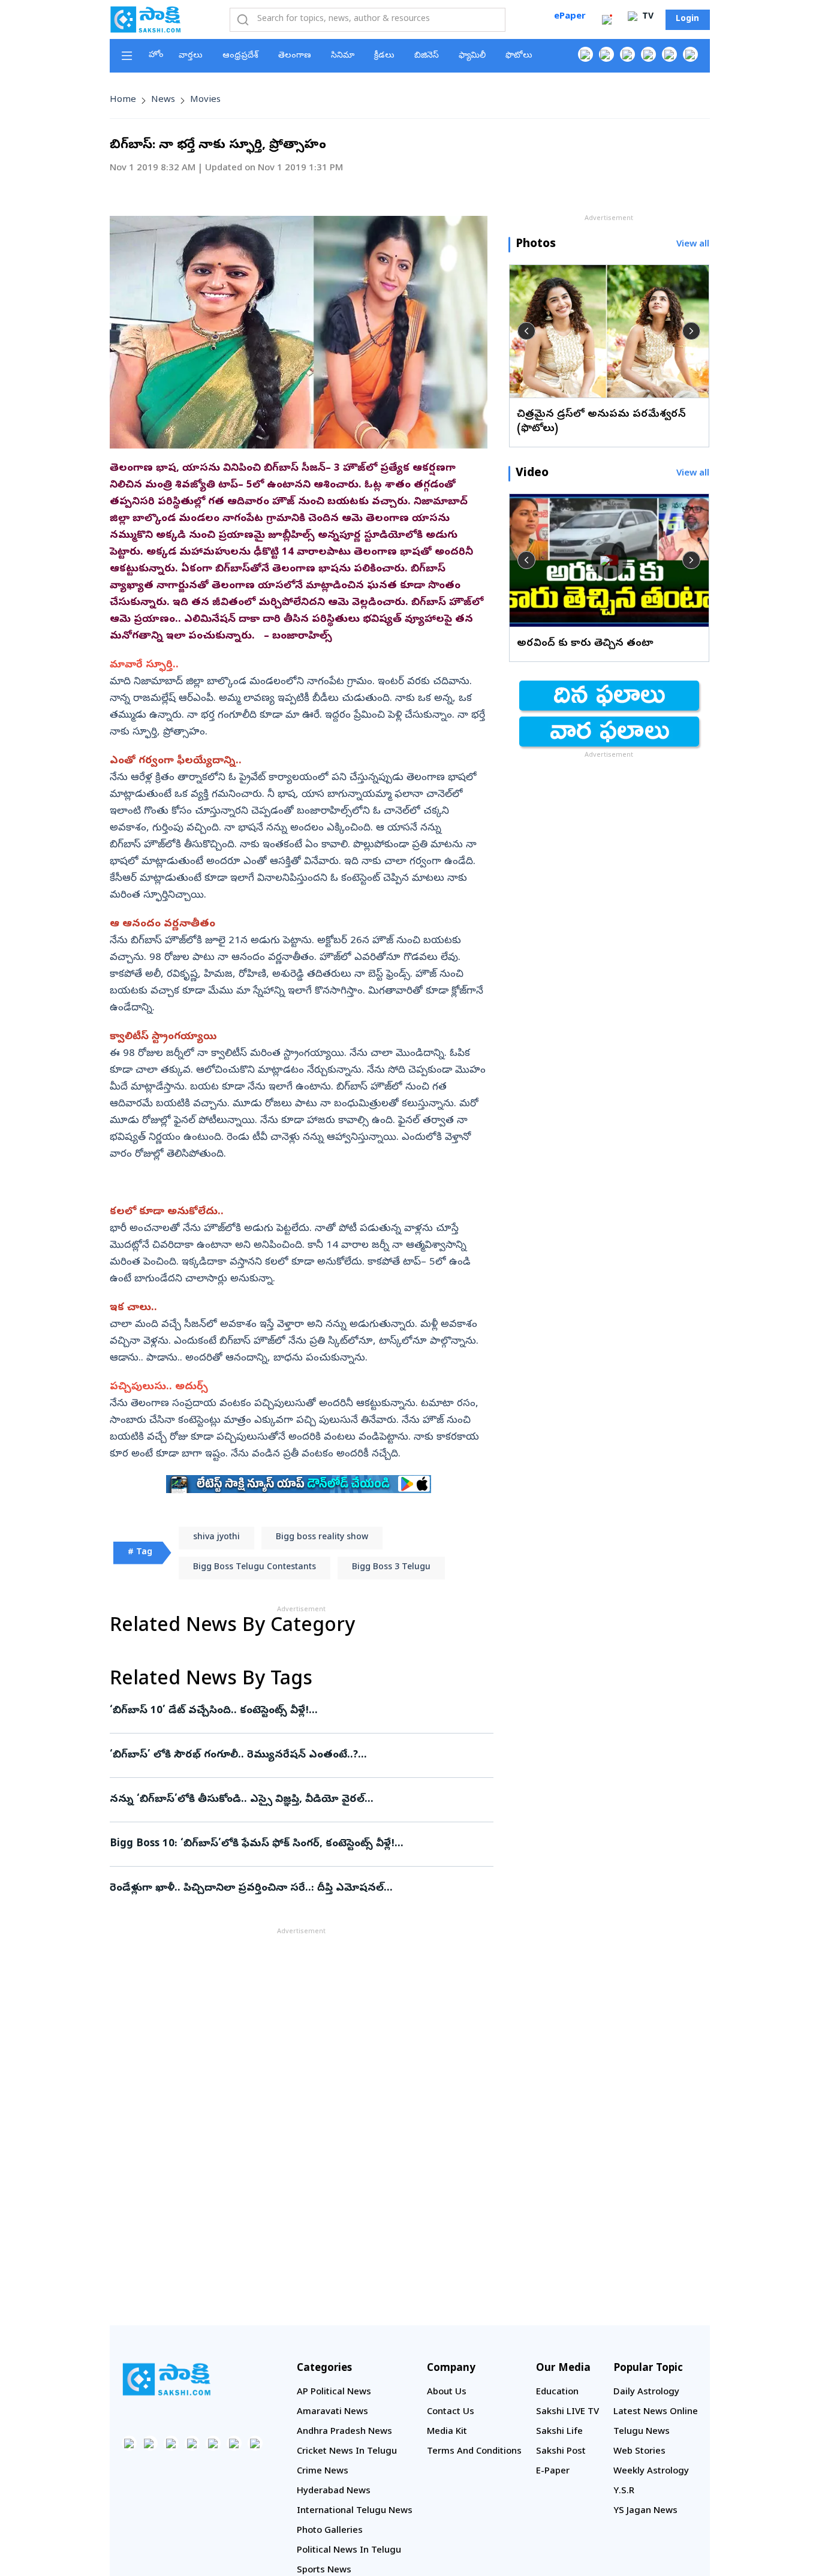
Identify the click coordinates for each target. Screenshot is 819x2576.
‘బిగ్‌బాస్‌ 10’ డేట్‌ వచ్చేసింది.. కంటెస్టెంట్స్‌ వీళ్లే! (300, 1711)
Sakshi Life (559, 2432)
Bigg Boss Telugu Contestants (255, 1568)
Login (687, 19)
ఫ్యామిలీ (472, 56)
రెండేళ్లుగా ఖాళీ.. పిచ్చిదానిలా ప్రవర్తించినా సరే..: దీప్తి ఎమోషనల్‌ (301, 1889)
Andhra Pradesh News (344, 2432)
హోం (156, 55)
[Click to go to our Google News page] (690, 54)
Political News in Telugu (349, 2551)
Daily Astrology (646, 2393)
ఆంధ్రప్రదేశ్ (240, 56)
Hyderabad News (334, 2491)
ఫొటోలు (519, 56)
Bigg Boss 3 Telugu (391, 1568)
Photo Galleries (330, 2531)
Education (557, 2393)
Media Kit (447, 2432)
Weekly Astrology (651, 2472)
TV (647, 17)
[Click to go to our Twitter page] (627, 54)
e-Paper (553, 2472)
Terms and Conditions (474, 2452)
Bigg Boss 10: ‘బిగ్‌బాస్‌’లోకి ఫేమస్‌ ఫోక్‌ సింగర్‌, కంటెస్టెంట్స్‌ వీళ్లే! (291, 1844)
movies (205, 100)
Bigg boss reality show (322, 1538)
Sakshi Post (561, 2452)
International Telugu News (355, 2511)
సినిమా (343, 56)
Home (123, 100)
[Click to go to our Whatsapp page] (606, 54)
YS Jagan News (645, 2511)
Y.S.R (624, 2491)
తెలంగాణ (295, 56)
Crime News (323, 2472)
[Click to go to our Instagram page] (648, 54)
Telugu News (642, 2432)
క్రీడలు (384, 56)
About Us (447, 2393)
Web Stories (639, 2452)
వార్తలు (191, 56)
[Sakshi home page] (167, 2379)
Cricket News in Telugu (347, 2452)
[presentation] (526, 331)
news (163, 100)
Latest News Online (656, 2412)
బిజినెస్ (427, 56)
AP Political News (334, 2393)
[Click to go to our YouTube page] (669, 54)
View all (693, 245)
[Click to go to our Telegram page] (234, 2443)
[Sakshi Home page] (146, 19)
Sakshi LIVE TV (567, 2412)
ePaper (570, 17)
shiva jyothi (216, 1538)
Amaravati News (332, 2412)
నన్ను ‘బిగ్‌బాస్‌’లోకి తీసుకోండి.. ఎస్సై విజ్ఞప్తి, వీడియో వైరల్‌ (292, 1800)
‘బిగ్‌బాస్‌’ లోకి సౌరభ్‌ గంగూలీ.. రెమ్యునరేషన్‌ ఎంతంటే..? (293, 1755)
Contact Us (451, 2412)
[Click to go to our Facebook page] (585, 54)
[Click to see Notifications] (607, 20)
